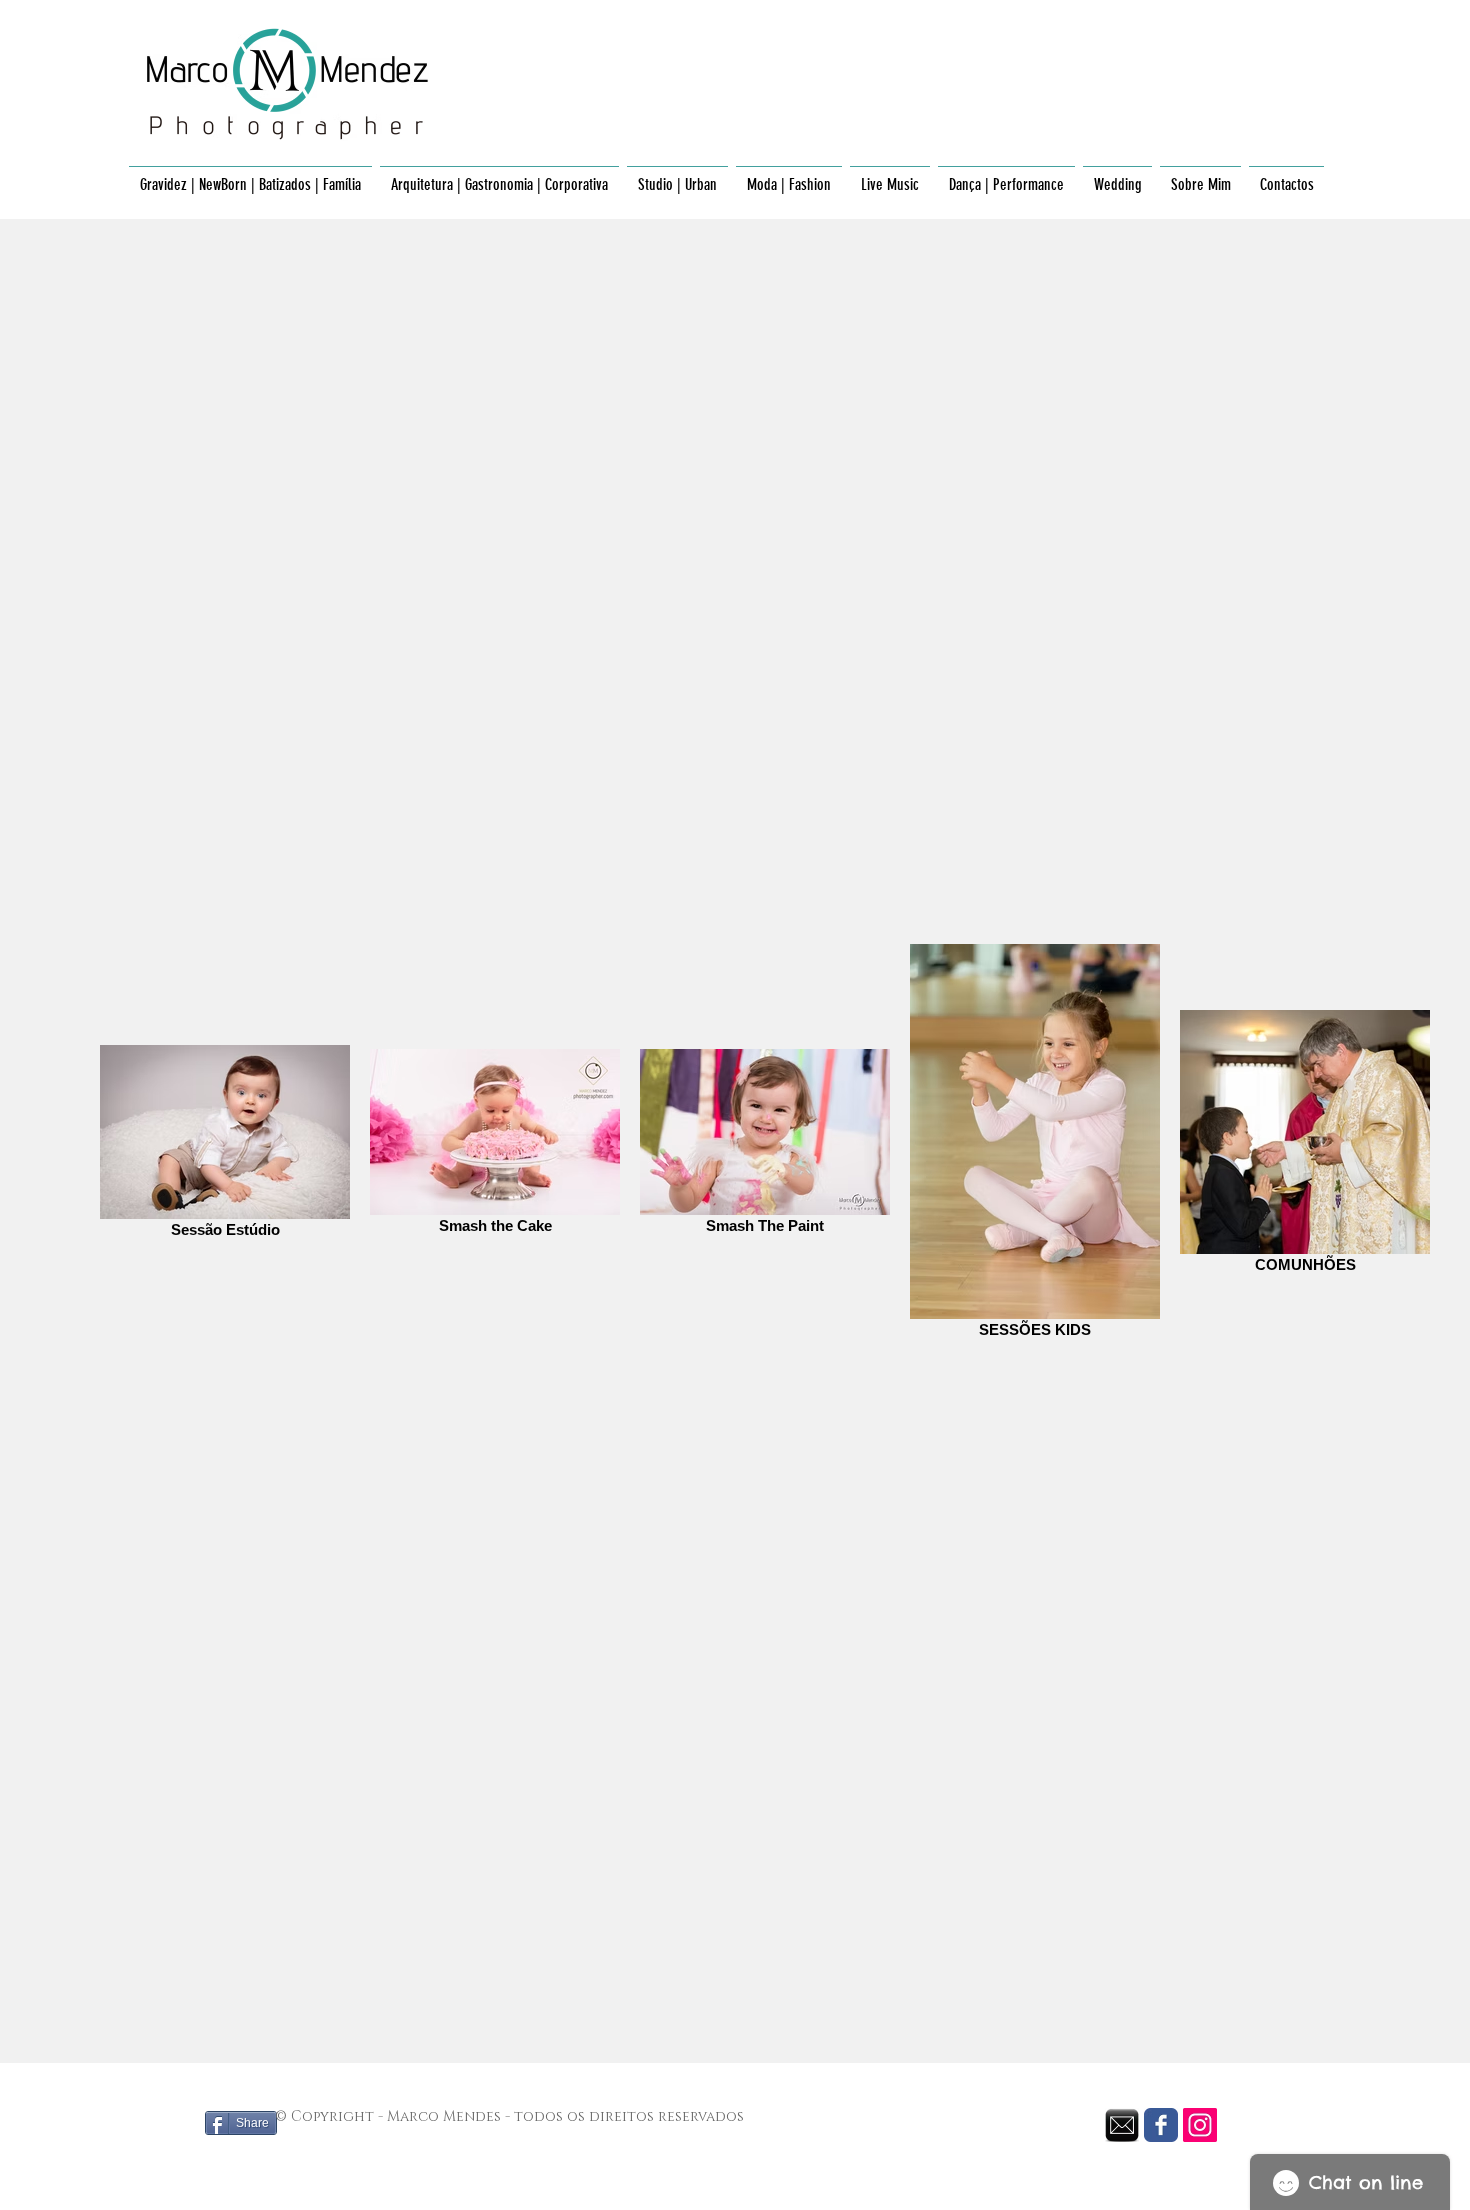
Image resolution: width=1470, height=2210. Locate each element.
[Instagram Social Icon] (1200, 2125)
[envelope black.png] (1122, 2125)
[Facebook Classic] (1161, 2125)
